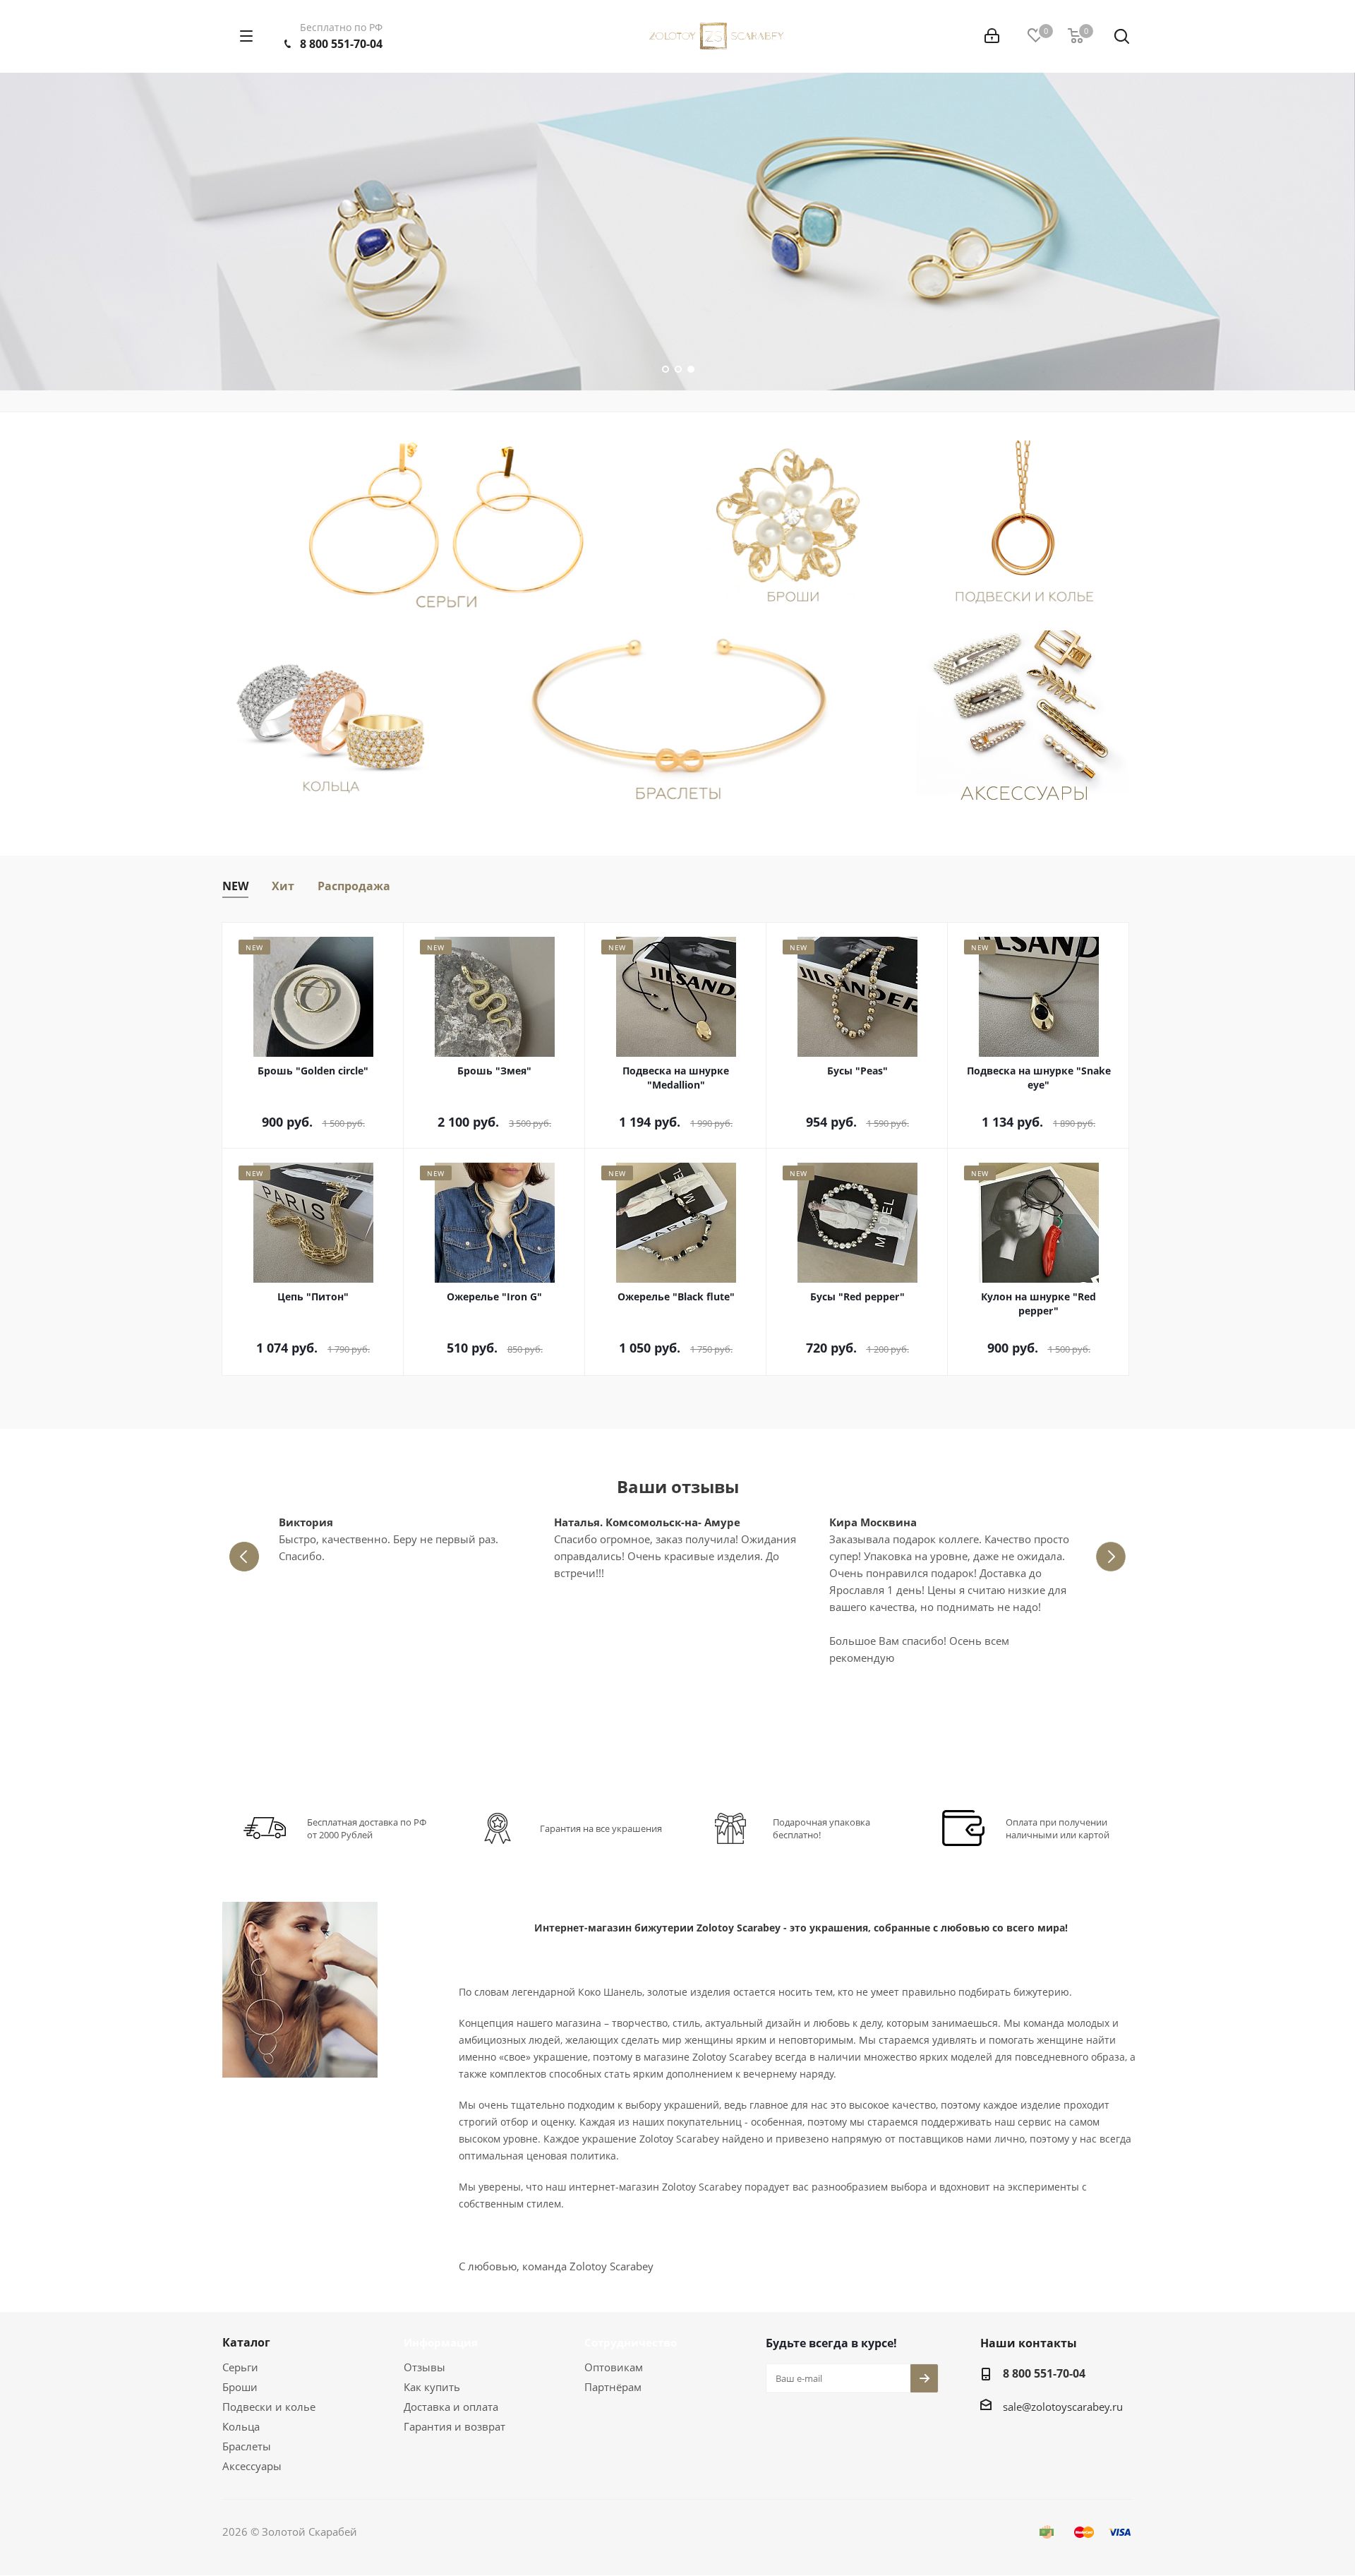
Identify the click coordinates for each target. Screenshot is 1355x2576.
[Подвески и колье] (1025, 528)
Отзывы (424, 2367)
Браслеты (247, 2446)
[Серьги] (446, 528)
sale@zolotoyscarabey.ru (1063, 2407)
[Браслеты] (678, 718)
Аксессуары (252, 2466)
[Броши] (793, 528)
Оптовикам (614, 2367)
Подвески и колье (269, 2407)
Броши (240, 2387)
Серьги (240, 2367)
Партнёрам (613, 2387)
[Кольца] (331, 718)
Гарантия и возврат (454, 2426)
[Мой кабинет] (992, 36)
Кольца (241, 2426)
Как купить (432, 2387)
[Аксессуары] (1025, 718)
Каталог (246, 2342)
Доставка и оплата (451, 2407)
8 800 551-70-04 (341, 44)
